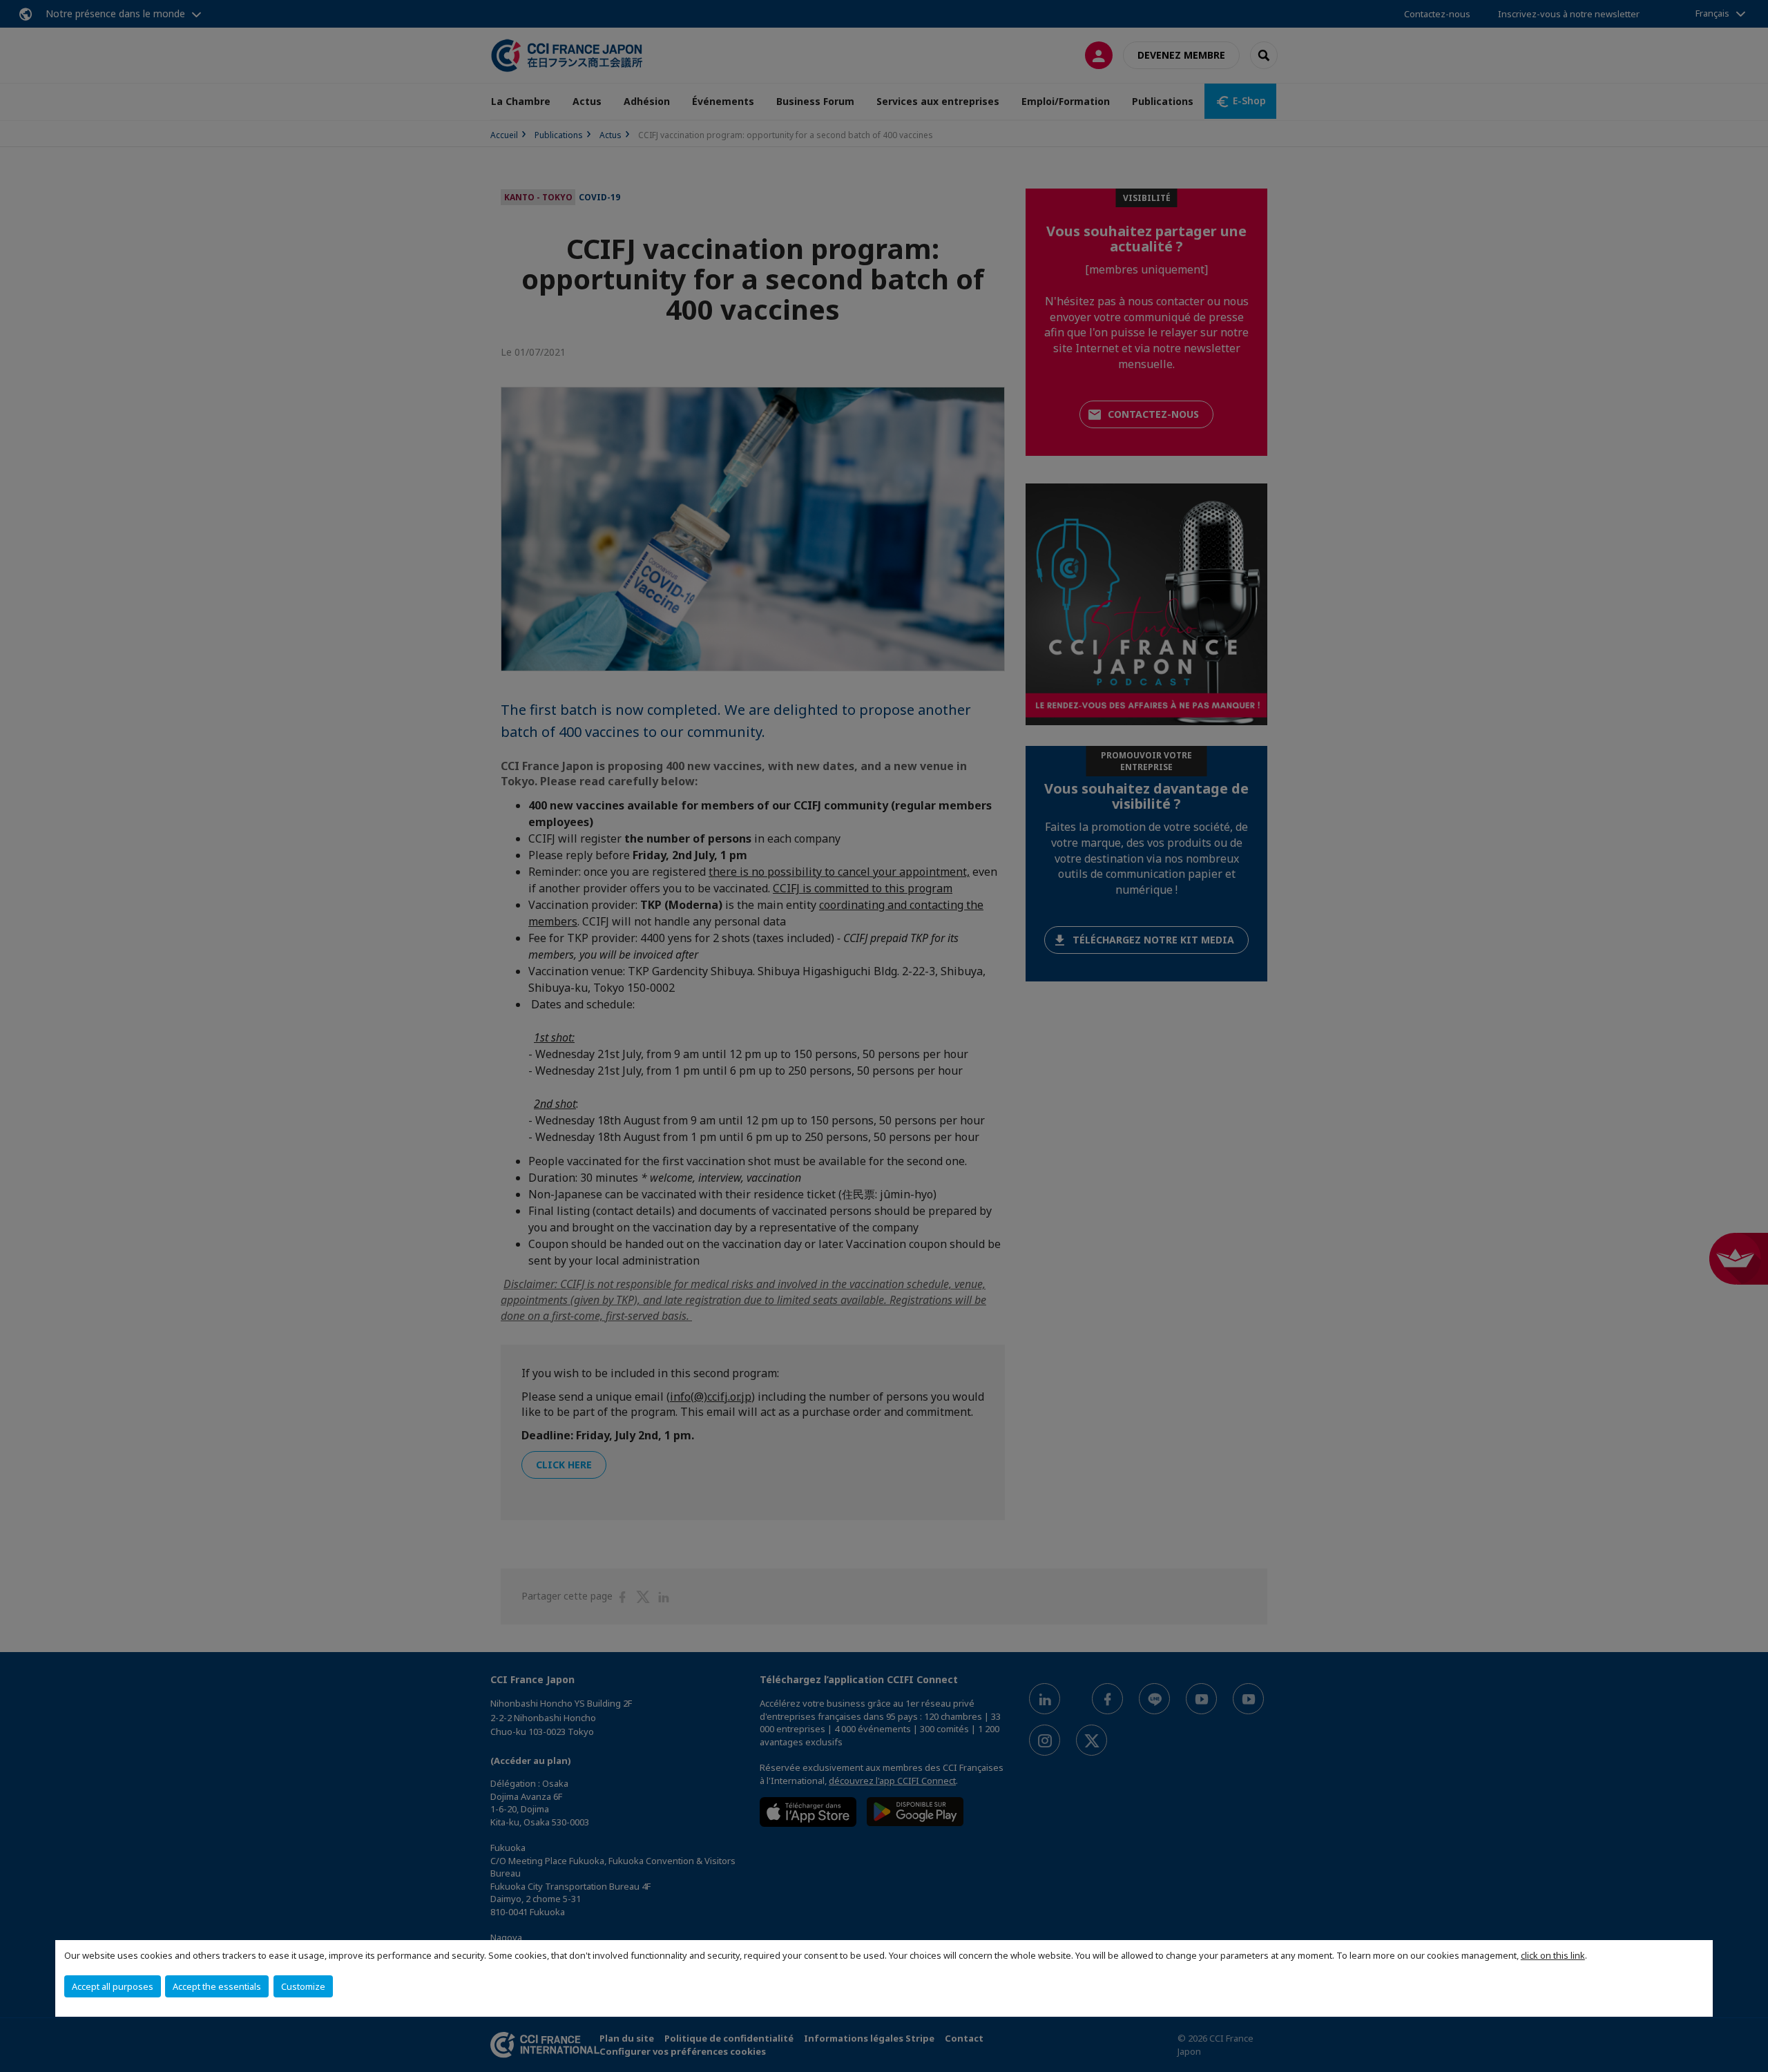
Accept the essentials (217, 1986)
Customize (303, 1986)
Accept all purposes (113, 1986)
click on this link (1553, 1955)
